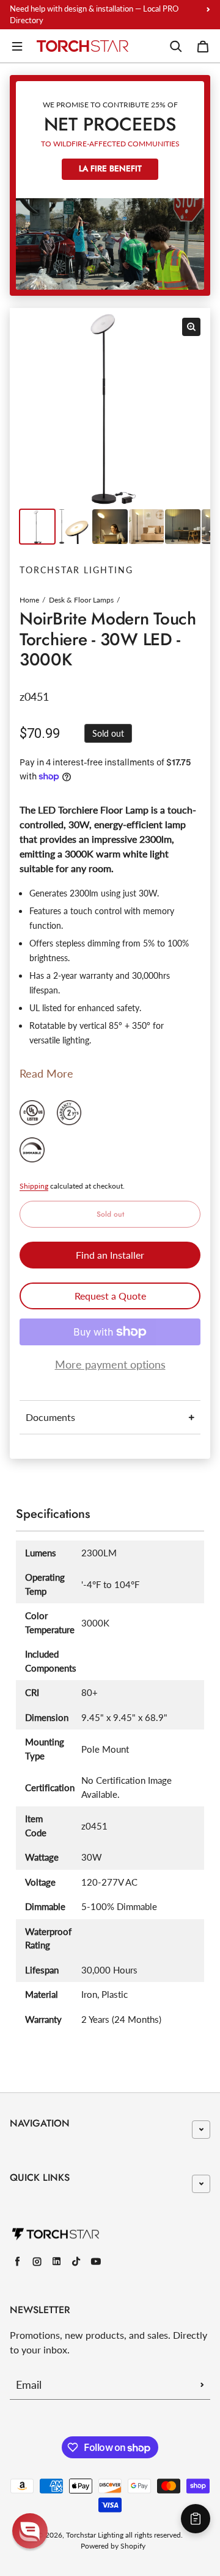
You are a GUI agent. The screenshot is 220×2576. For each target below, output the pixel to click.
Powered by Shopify (113, 2546)
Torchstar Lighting (95, 2535)
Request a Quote (110, 1296)
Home (29, 600)
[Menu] (17, 46)
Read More (46, 1073)
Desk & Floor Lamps (81, 600)
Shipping (34, 1186)
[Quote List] (196, 2519)
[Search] (176, 46)
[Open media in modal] (191, 327)
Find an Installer (110, 1255)
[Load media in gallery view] (37, 527)
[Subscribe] (202, 2385)
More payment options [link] (110, 1364)
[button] (30, 2531)
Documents (50, 1417)
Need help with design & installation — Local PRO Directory (94, 14)
